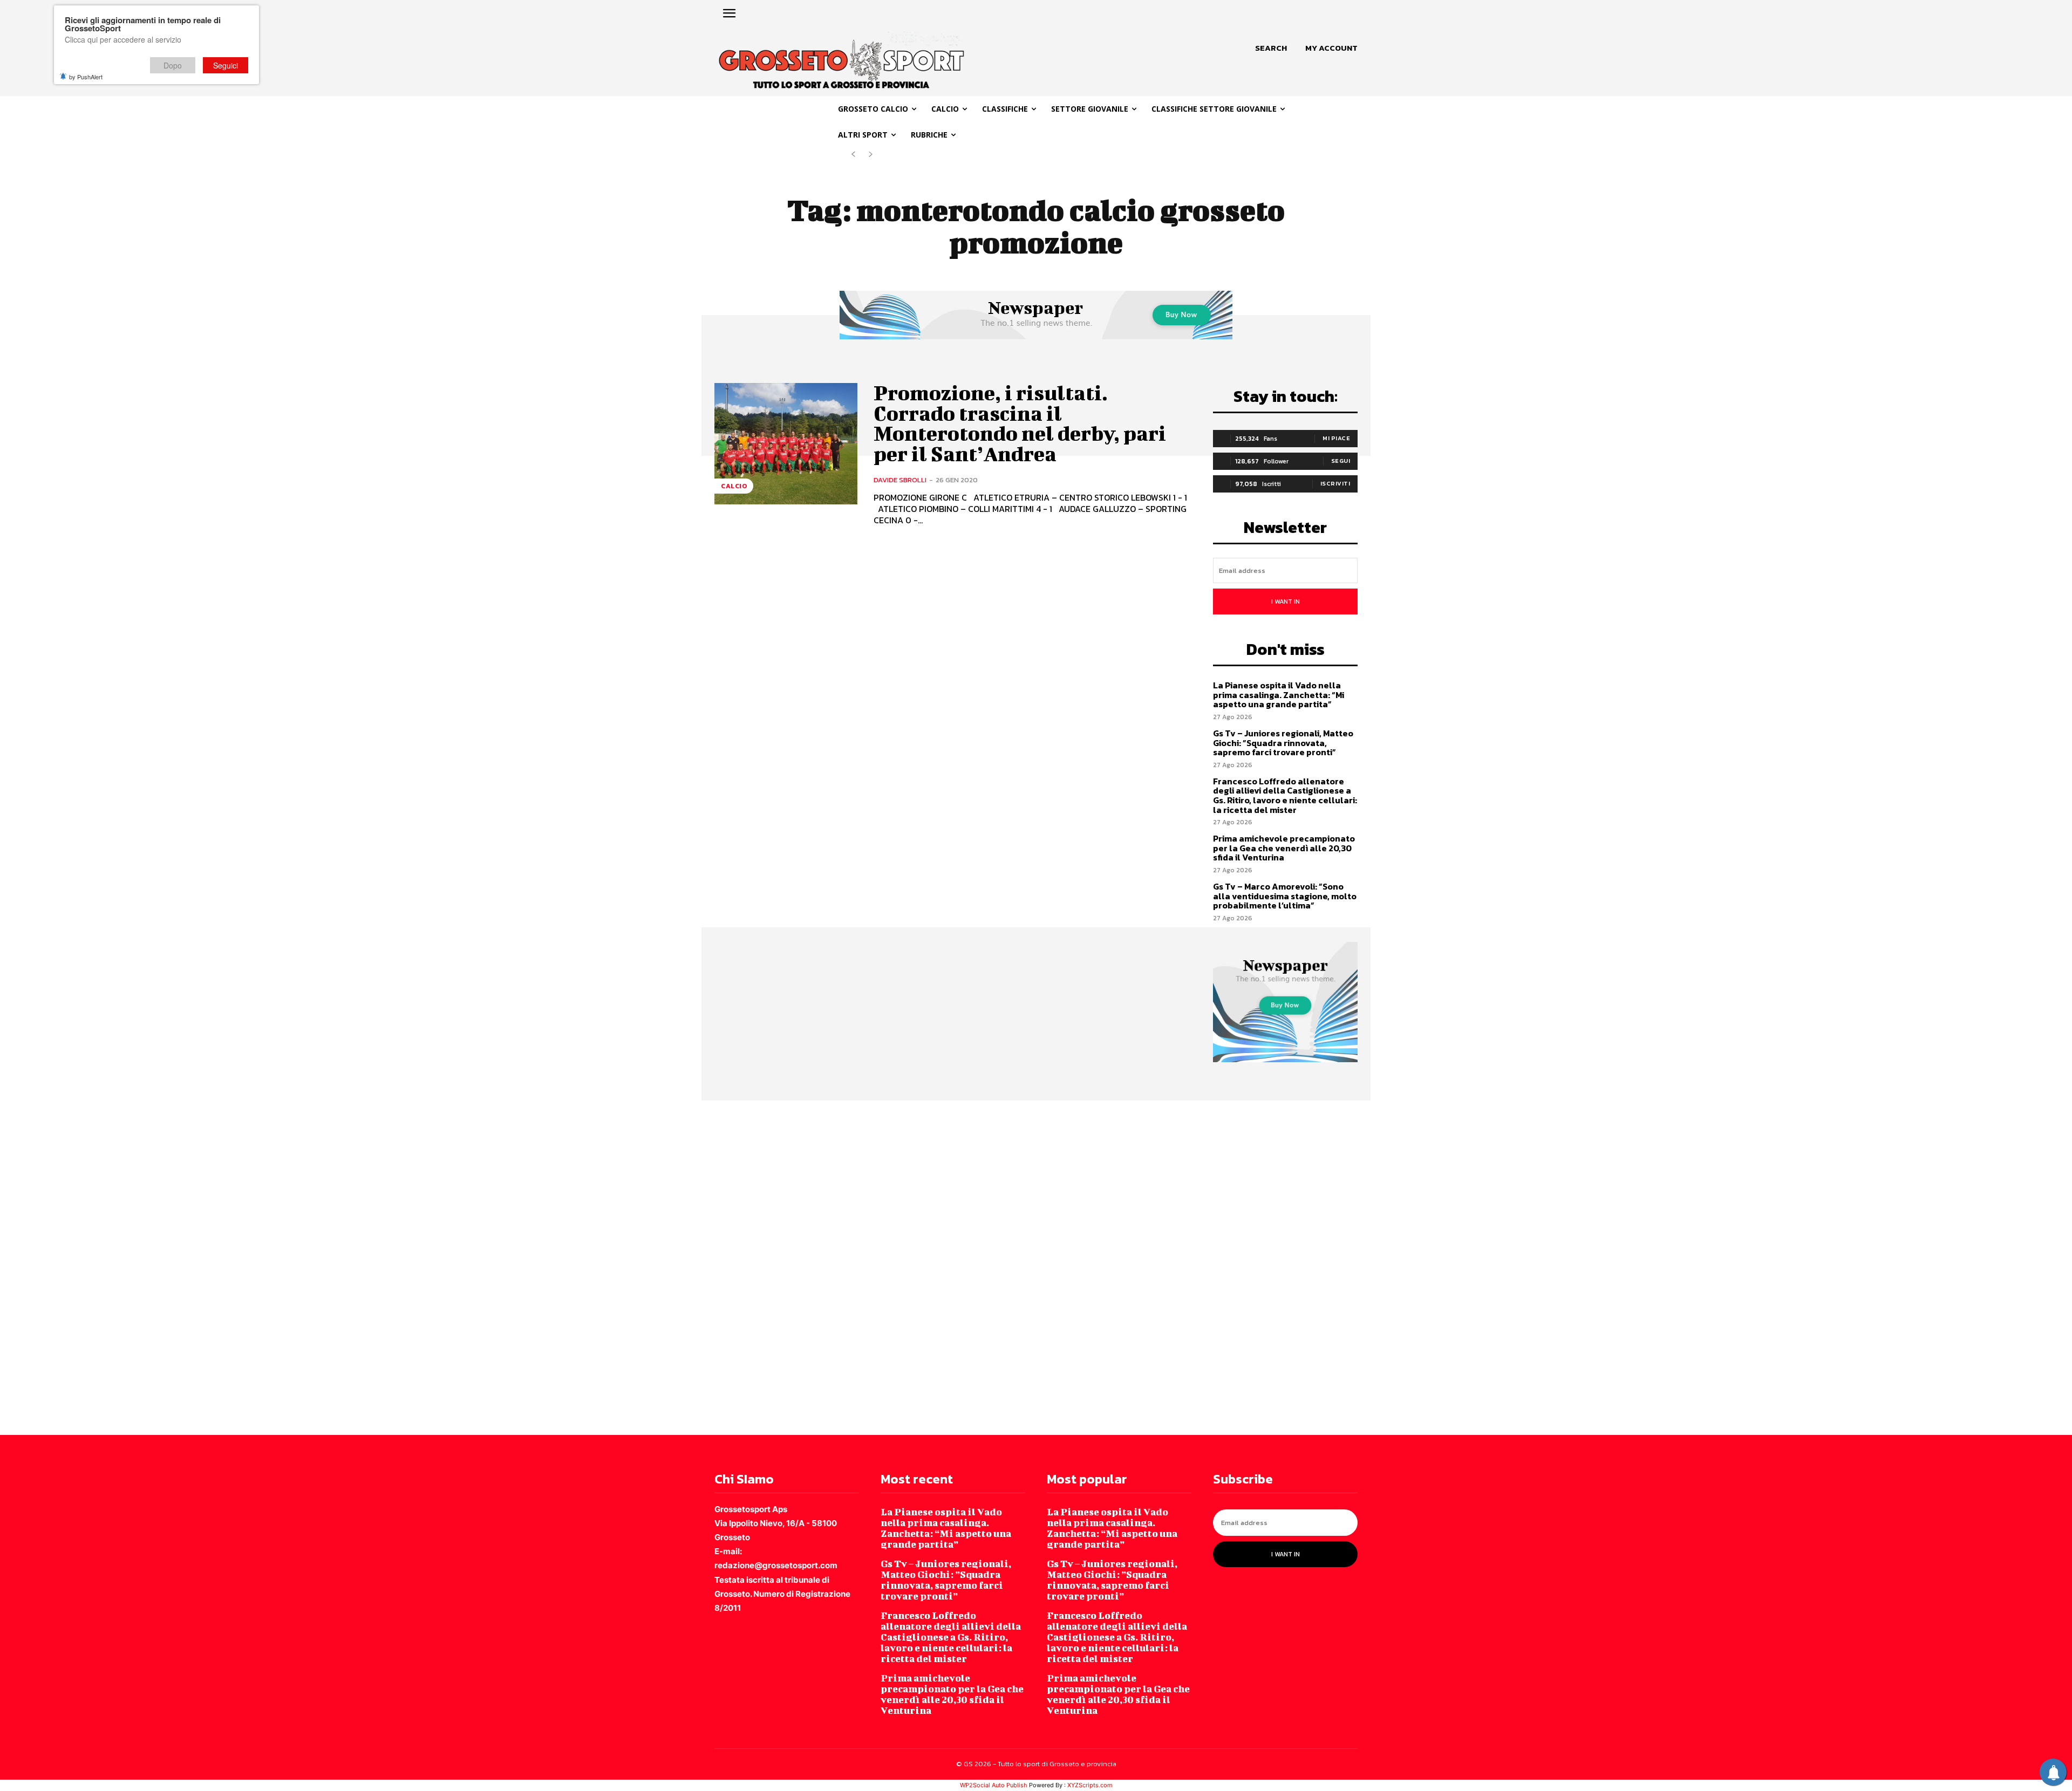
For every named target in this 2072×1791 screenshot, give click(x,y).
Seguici (226, 65)
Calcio (734, 486)
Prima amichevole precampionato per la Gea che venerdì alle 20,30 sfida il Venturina (1284, 848)
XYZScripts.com (1090, 1785)
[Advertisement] (324, 1267)
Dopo (173, 65)
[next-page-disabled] (871, 155)
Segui (1341, 461)
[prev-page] (853, 155)
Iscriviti (1335, 483)
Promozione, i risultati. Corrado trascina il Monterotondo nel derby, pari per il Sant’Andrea (1020, 423)
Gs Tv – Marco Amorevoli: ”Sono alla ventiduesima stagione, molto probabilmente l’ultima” (1285, 896)
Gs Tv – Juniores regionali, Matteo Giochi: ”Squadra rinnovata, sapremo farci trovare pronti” (1283, 743)
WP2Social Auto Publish (994, 1785)
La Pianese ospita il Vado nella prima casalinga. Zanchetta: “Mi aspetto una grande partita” (1279, 695)
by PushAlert (86, 77)
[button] (1271, 48)
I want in (1286, 601)
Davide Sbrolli (900, 480)
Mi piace (1336, 438)
